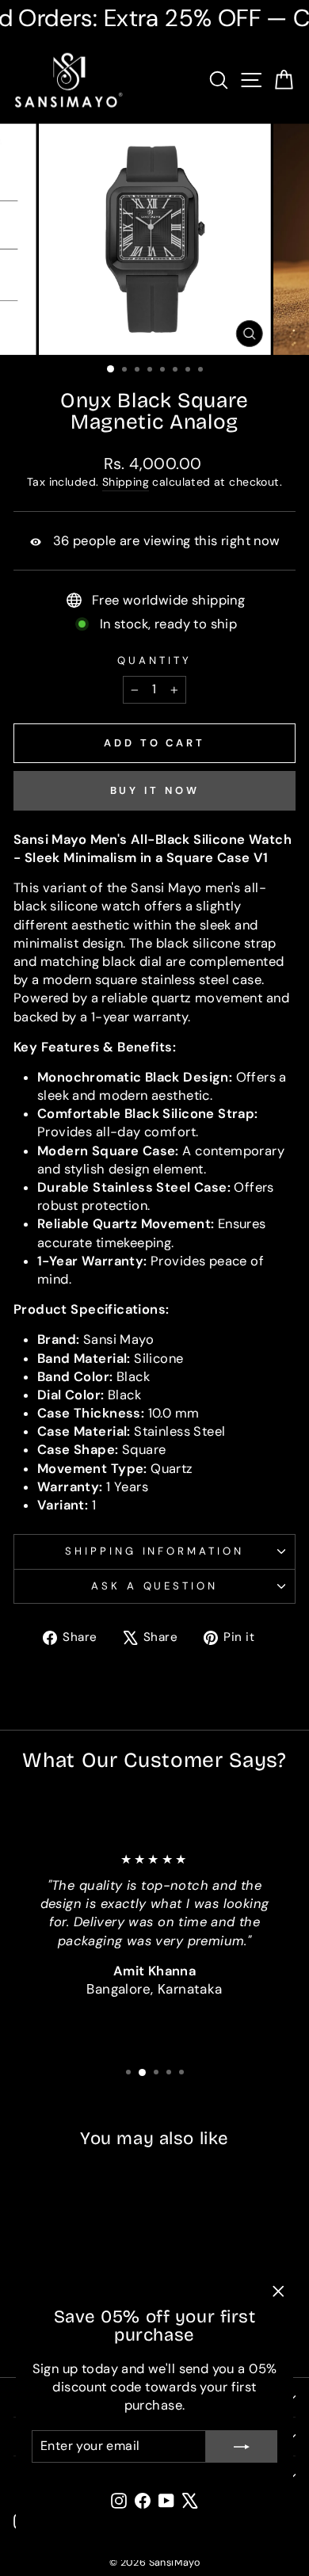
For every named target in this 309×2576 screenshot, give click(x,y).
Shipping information (155, 1551)
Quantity (154, 660)
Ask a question (155, 1586)
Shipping (126, 482)
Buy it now (155, 790)
